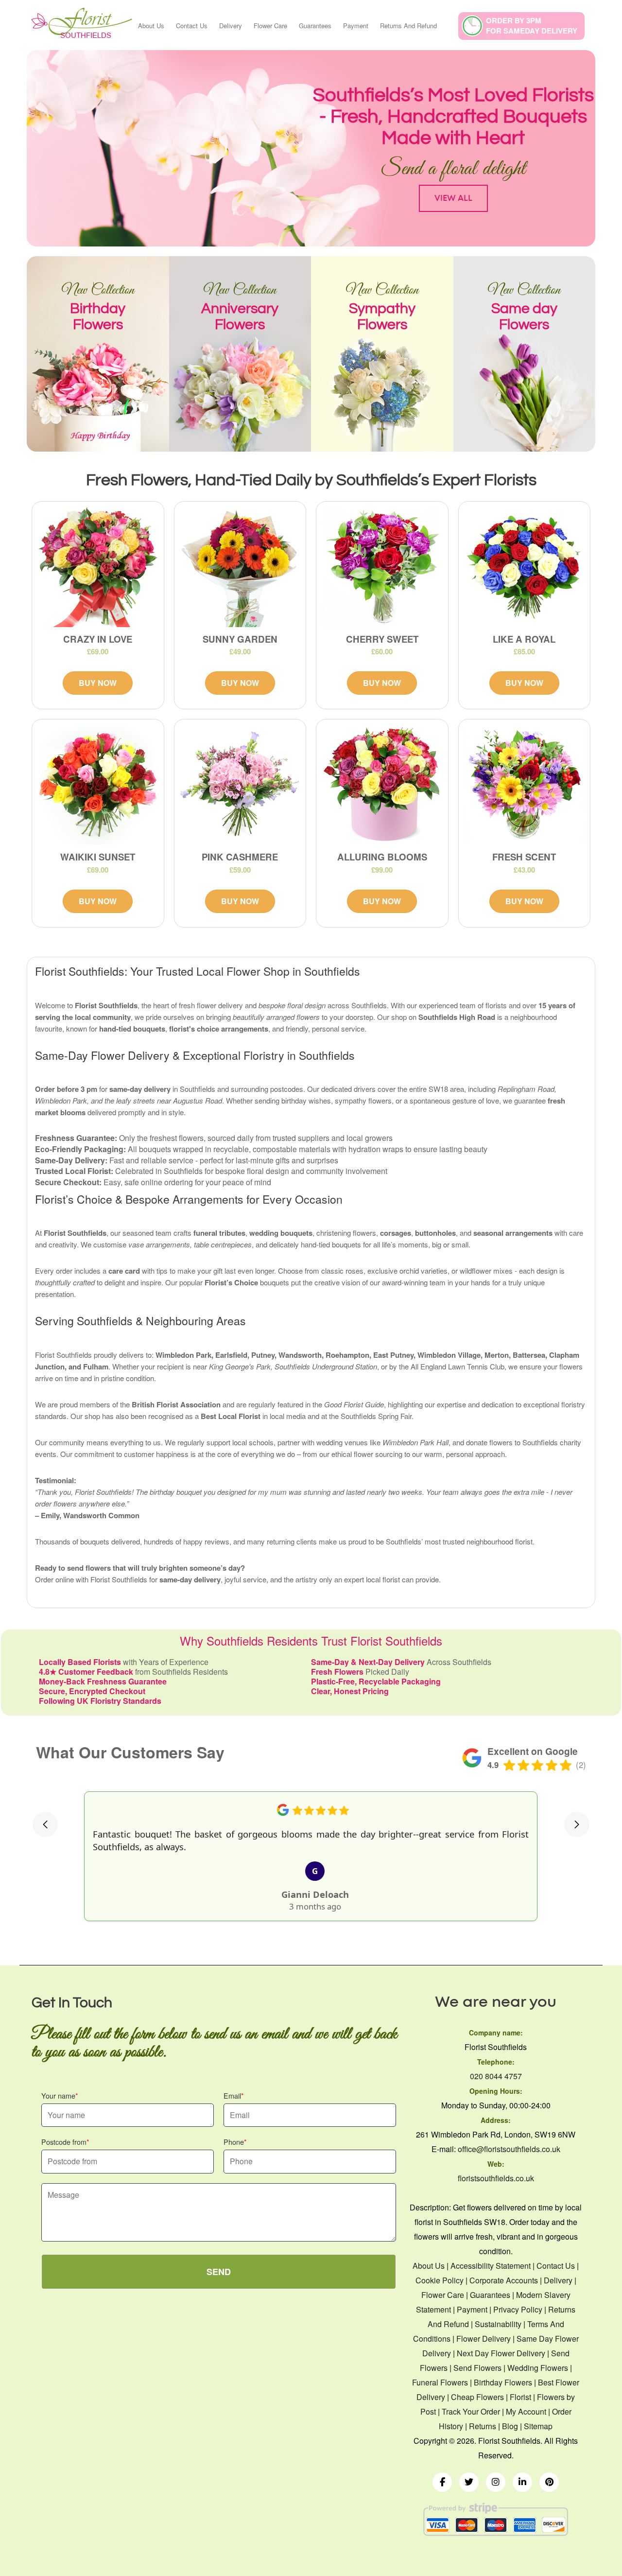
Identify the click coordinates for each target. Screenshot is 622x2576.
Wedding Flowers (539, 2368)
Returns (483, 2426)
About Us (151, 26)
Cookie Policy (440, 2280)
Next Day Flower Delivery (501, 2353)
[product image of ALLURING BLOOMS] (382, 785)
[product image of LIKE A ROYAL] (525, 567)
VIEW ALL (453, 198)
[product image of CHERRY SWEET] (382, 567)
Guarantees (315, 26)
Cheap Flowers (477, 2397)
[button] (45, 1824)
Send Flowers (477, 2368)
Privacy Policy (518, 2309)
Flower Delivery (484, 2339)
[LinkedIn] (522, 2482)
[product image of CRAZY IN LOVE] (98, 567)
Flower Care (270, 26)
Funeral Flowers (440, 2382)
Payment (356, 26)
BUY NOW (98, 683)
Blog (510, 2426)
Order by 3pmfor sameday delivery (532, 26)
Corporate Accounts (504, 2280)
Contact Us (192, 26)
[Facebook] (442, 2482)
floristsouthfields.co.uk (496, 2178)
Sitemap (538, 2426)
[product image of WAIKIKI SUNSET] (98, 785)
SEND (219, 2272)
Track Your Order (471, 2411)
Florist (520, 2397)
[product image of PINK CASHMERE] (240, 785)
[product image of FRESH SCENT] (525, 785)
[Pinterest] (549, 2482)
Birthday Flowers (503, 2382)
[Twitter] (469, 2482)
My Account (526, 2411)
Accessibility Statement (491, 2266)
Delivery (231, 26)
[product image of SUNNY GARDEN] (240, 567)
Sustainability (498, 2324)
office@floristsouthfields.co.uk (509, 2149)
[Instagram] (496, 2482)
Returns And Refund (408, 26)
